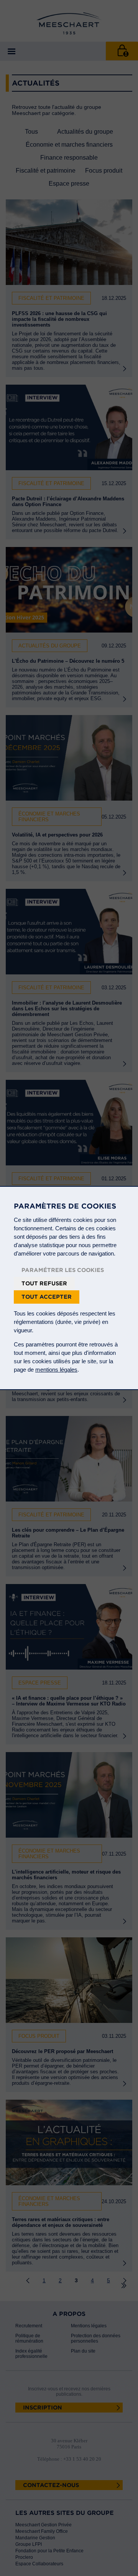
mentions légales (56, 1370)
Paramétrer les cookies (63, 1270)
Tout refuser (44, 1283)
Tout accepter (47, 1297)
